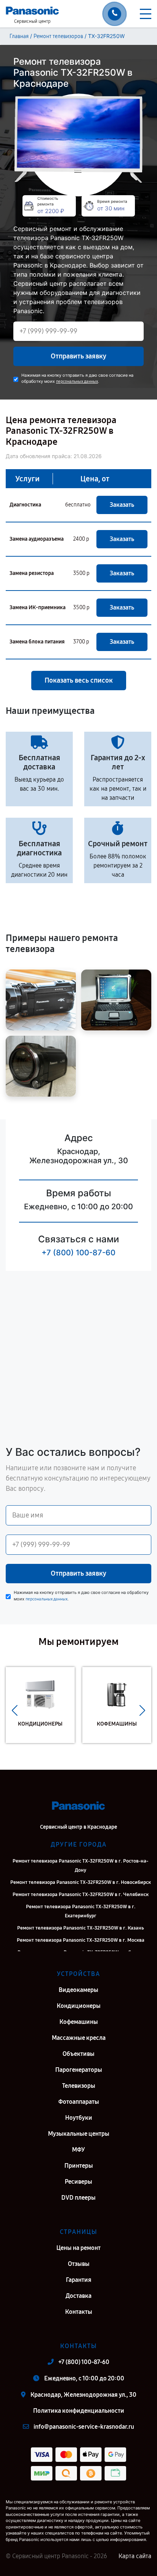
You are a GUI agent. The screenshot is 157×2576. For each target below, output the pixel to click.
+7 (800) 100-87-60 (78, 1253)
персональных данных (77, 381)
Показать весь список (79, 680)
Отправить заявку (78, 356)
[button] (15, 1711)
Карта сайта (135, 2556)
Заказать (122, 505)
